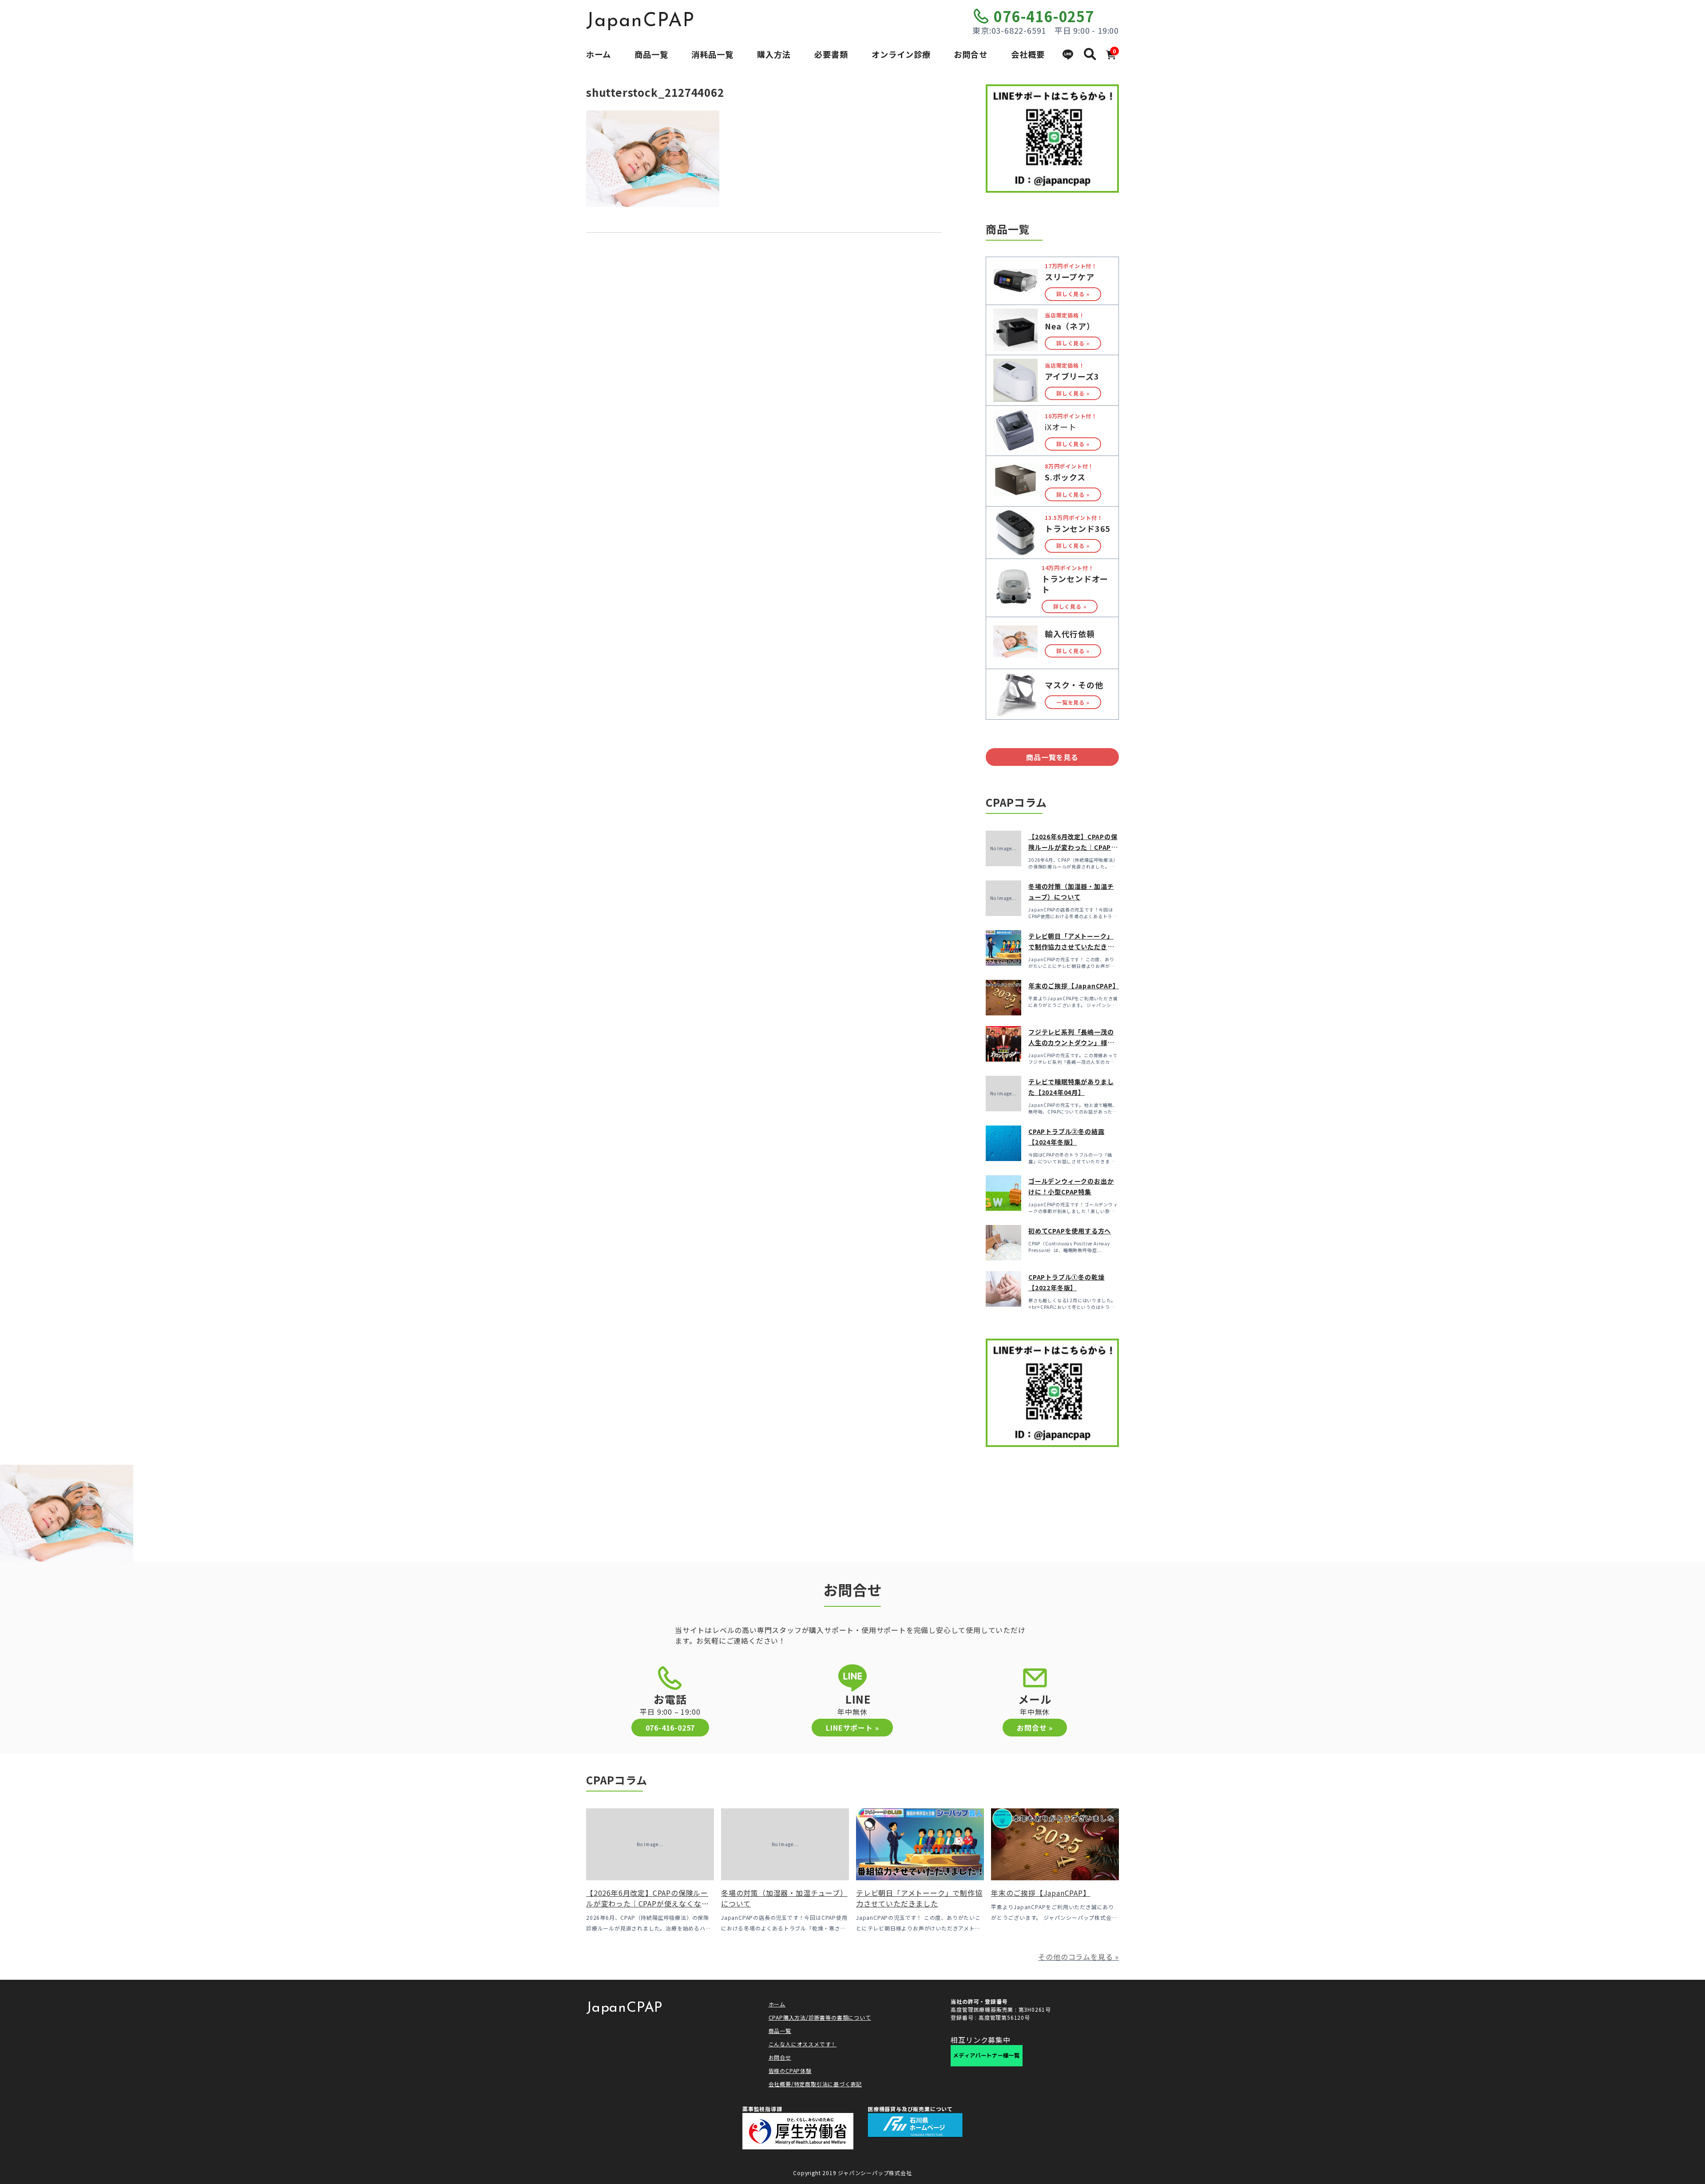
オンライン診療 (901, 54)
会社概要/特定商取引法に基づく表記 (815, 2084)
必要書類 (831, 54)
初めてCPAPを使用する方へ (1070, 1231)
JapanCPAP (640, 21)
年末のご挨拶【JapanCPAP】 (1074, 986)
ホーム (599, 54)
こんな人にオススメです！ (803, 2044)
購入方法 (774, 54)
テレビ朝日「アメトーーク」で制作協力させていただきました (1071, 947)
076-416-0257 (1044, 16)
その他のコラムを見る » (1079, 1957)
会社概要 (1028, 54)
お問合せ (971, 54)
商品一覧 (651, 54)
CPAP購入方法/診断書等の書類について (820, 2017)
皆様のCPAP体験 (790, 2071)
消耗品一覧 (712, 54)
